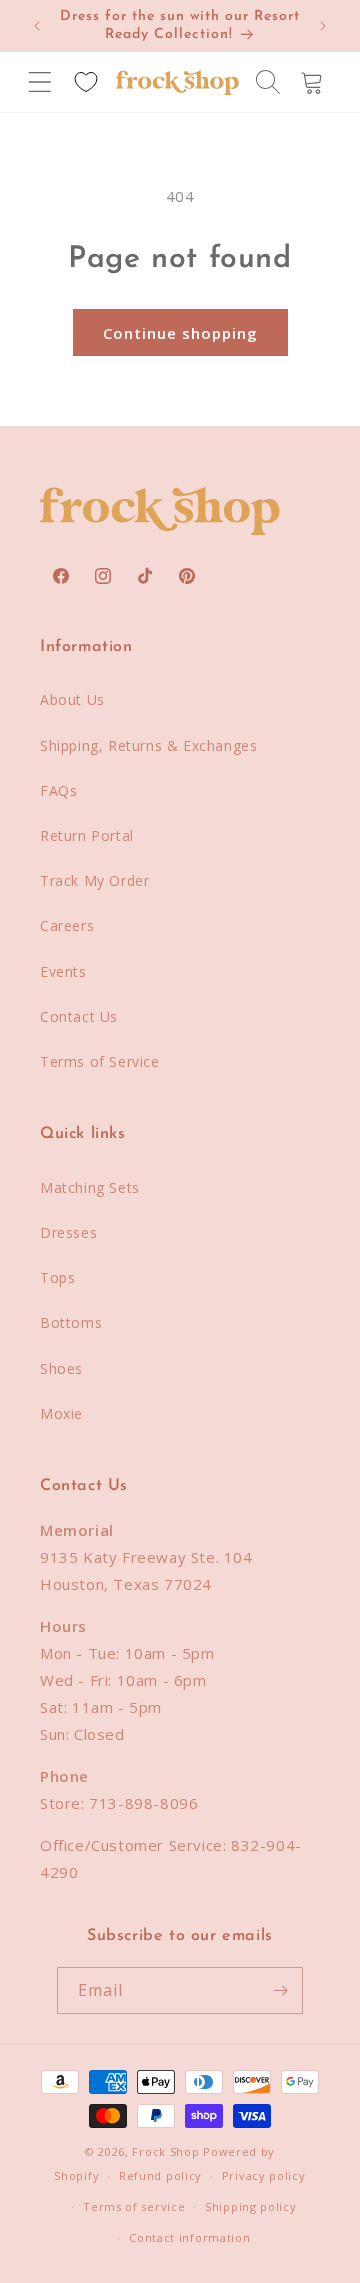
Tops (57, 1277)
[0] (86, 82)
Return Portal (87, 835)
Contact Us (79, 1016)
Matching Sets (90, 1187)
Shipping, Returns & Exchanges (148, 745)
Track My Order (94, 880)
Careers (67, 925)
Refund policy (160, 2175)
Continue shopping (180, 333)
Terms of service (134, 2206)
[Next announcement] (323, 26)
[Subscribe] (280, 1990)
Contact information (189, 2237)
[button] (40, 82)
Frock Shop (165, 2151)
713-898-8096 (143, 1803)
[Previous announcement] (37, 26)
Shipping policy (251, 2206)
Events (63, 971)
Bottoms (71, 1322)
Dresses (68, 1232)
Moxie (61, 1413)
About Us (72, 699)
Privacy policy (264, 2175)
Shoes (61, 1368)
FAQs (58, 790)
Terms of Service (100, 1061)
